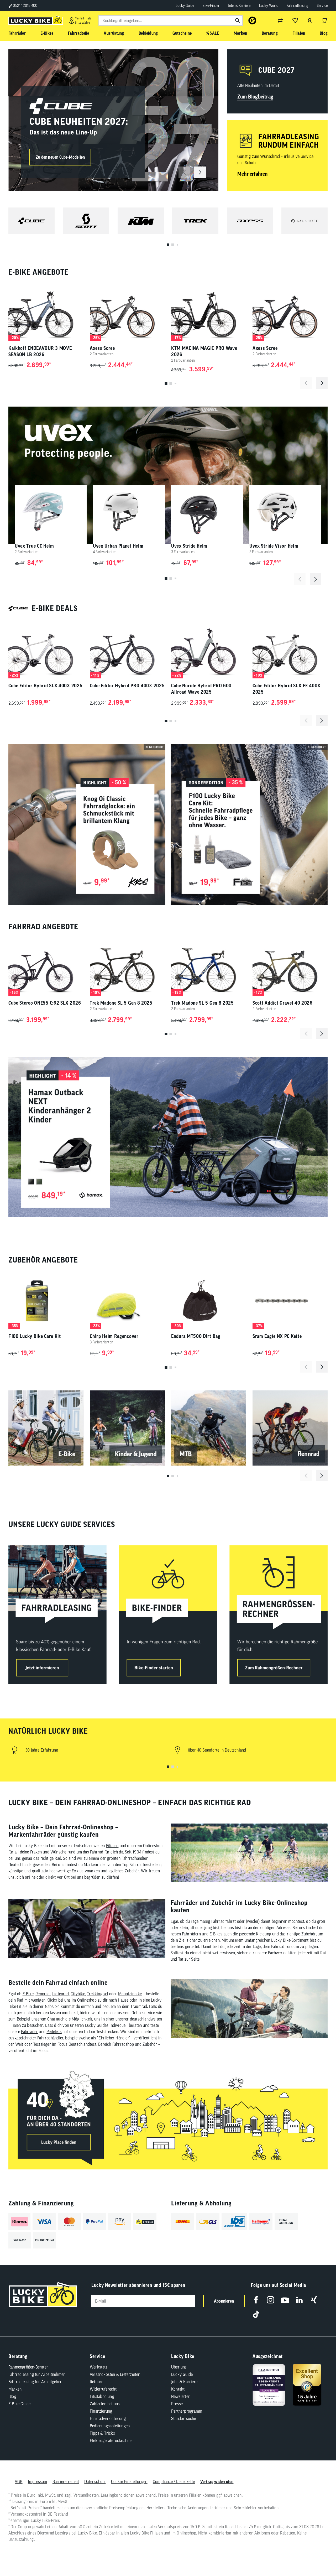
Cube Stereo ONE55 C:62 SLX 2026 (45, 1003)
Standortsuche (184, 2418)
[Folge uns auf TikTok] (256, 2314)
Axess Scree (102, 348)
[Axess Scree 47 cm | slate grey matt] (127, 313)
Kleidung (264, 1934)
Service (322, 6)
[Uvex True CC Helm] (51, 512)
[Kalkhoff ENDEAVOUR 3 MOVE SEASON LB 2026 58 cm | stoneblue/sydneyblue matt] (46, 313)
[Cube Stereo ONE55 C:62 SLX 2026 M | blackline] (46, 967)
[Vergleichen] (280, 20)
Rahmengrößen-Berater (28, 2367)
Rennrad (43, 1994)
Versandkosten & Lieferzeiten (115, 2374)
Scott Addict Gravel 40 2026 (283, 1003)
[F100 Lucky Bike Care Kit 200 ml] (46, 1301)
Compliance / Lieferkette (174, 2481)
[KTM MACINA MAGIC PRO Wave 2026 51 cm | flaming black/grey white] (209, 313)
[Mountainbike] (209, 1428)
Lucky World (269, 6)
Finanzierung (101, 2411)
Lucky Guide (185, 6)
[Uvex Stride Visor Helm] (285, 512)
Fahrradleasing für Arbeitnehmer (37, 2374)
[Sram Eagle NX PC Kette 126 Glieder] (290, 1301)
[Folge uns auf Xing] (314, 2300)
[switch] (319, 2556)
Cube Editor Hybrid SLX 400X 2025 (45, 686)
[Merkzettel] (295, 20)
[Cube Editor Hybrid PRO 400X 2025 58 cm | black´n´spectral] (127, 650)
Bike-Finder (211, 6)
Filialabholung (102, 2396)
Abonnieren (224, 2301)
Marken (15, 2389)
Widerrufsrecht (103, 2389)
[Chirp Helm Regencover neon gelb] (127, 1301)
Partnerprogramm (187, 2411)
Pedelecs (54, 2032)
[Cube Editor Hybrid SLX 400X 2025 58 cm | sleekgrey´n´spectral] (46, 650)
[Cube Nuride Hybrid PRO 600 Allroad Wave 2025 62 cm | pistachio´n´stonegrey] (209, 650)
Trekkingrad (97, 1994)
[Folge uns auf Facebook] (256, 2300)
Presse (177, 2404)
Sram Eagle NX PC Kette (277, 1336)
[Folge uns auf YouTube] (285, 2300)
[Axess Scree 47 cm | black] (290, 313)
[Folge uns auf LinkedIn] (299, 2300)
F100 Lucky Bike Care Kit (35, 1336)
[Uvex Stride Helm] (207, 512)
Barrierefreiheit (66, 2481)
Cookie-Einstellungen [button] (129, 2481)
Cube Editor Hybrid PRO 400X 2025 (127, 686)
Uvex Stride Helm (189, 546)
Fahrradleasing (298, 6)
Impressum (38, 2481)
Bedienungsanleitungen (110, 2426)
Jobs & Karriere (239, 6)
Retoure (96, 2382)
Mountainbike (130, 1994)
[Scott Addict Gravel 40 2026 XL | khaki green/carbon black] (290, 967)
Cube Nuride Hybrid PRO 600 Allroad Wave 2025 (201, 689)
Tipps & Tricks (102, 2433)
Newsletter (180, 2396)
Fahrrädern (191, 1934)
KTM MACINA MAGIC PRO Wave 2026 (204, 351)
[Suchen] (238, 20)
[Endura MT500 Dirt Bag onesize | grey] (209, 1301)
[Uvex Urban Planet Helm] (129, 512)
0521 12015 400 (25, 6)
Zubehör (309, 1934)
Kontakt (178, 2389)
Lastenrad (60, 1994)
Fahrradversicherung (108, 2418)
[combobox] (171, 20)
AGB (19, 2481)
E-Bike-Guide (19, 2404)
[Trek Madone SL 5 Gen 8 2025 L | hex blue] (209, 967)
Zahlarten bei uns (105, 2404)
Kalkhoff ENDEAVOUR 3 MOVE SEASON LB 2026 (40, 351)
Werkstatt (98, 2367)
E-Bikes (216, 1934)
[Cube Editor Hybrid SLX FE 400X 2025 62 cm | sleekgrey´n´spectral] (290, 650)
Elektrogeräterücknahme (111, 2440)
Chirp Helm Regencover (114, 1336)
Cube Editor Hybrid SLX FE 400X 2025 (287, 689)
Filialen (112, 1846)
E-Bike (28, 1994)
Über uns (179, 2367)
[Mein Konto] (310, 20)
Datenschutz (95, 2481)
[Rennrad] (290, 1428)
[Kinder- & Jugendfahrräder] (127, 1428)
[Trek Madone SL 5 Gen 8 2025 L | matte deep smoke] (127, 967)
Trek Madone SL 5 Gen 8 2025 (121, 1003)
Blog (12, 2396)
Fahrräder (29, 2032)
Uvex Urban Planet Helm (118, 546)
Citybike (78, 1994)
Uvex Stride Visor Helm (274, 546)
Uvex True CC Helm (34, 546)
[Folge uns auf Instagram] (271, 2300)
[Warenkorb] (324, 20)
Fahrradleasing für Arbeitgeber (35, 2382)
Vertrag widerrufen (217, 2481)
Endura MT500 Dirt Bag (196, 1336)
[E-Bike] (46, 1428)
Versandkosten (86, 2495)
